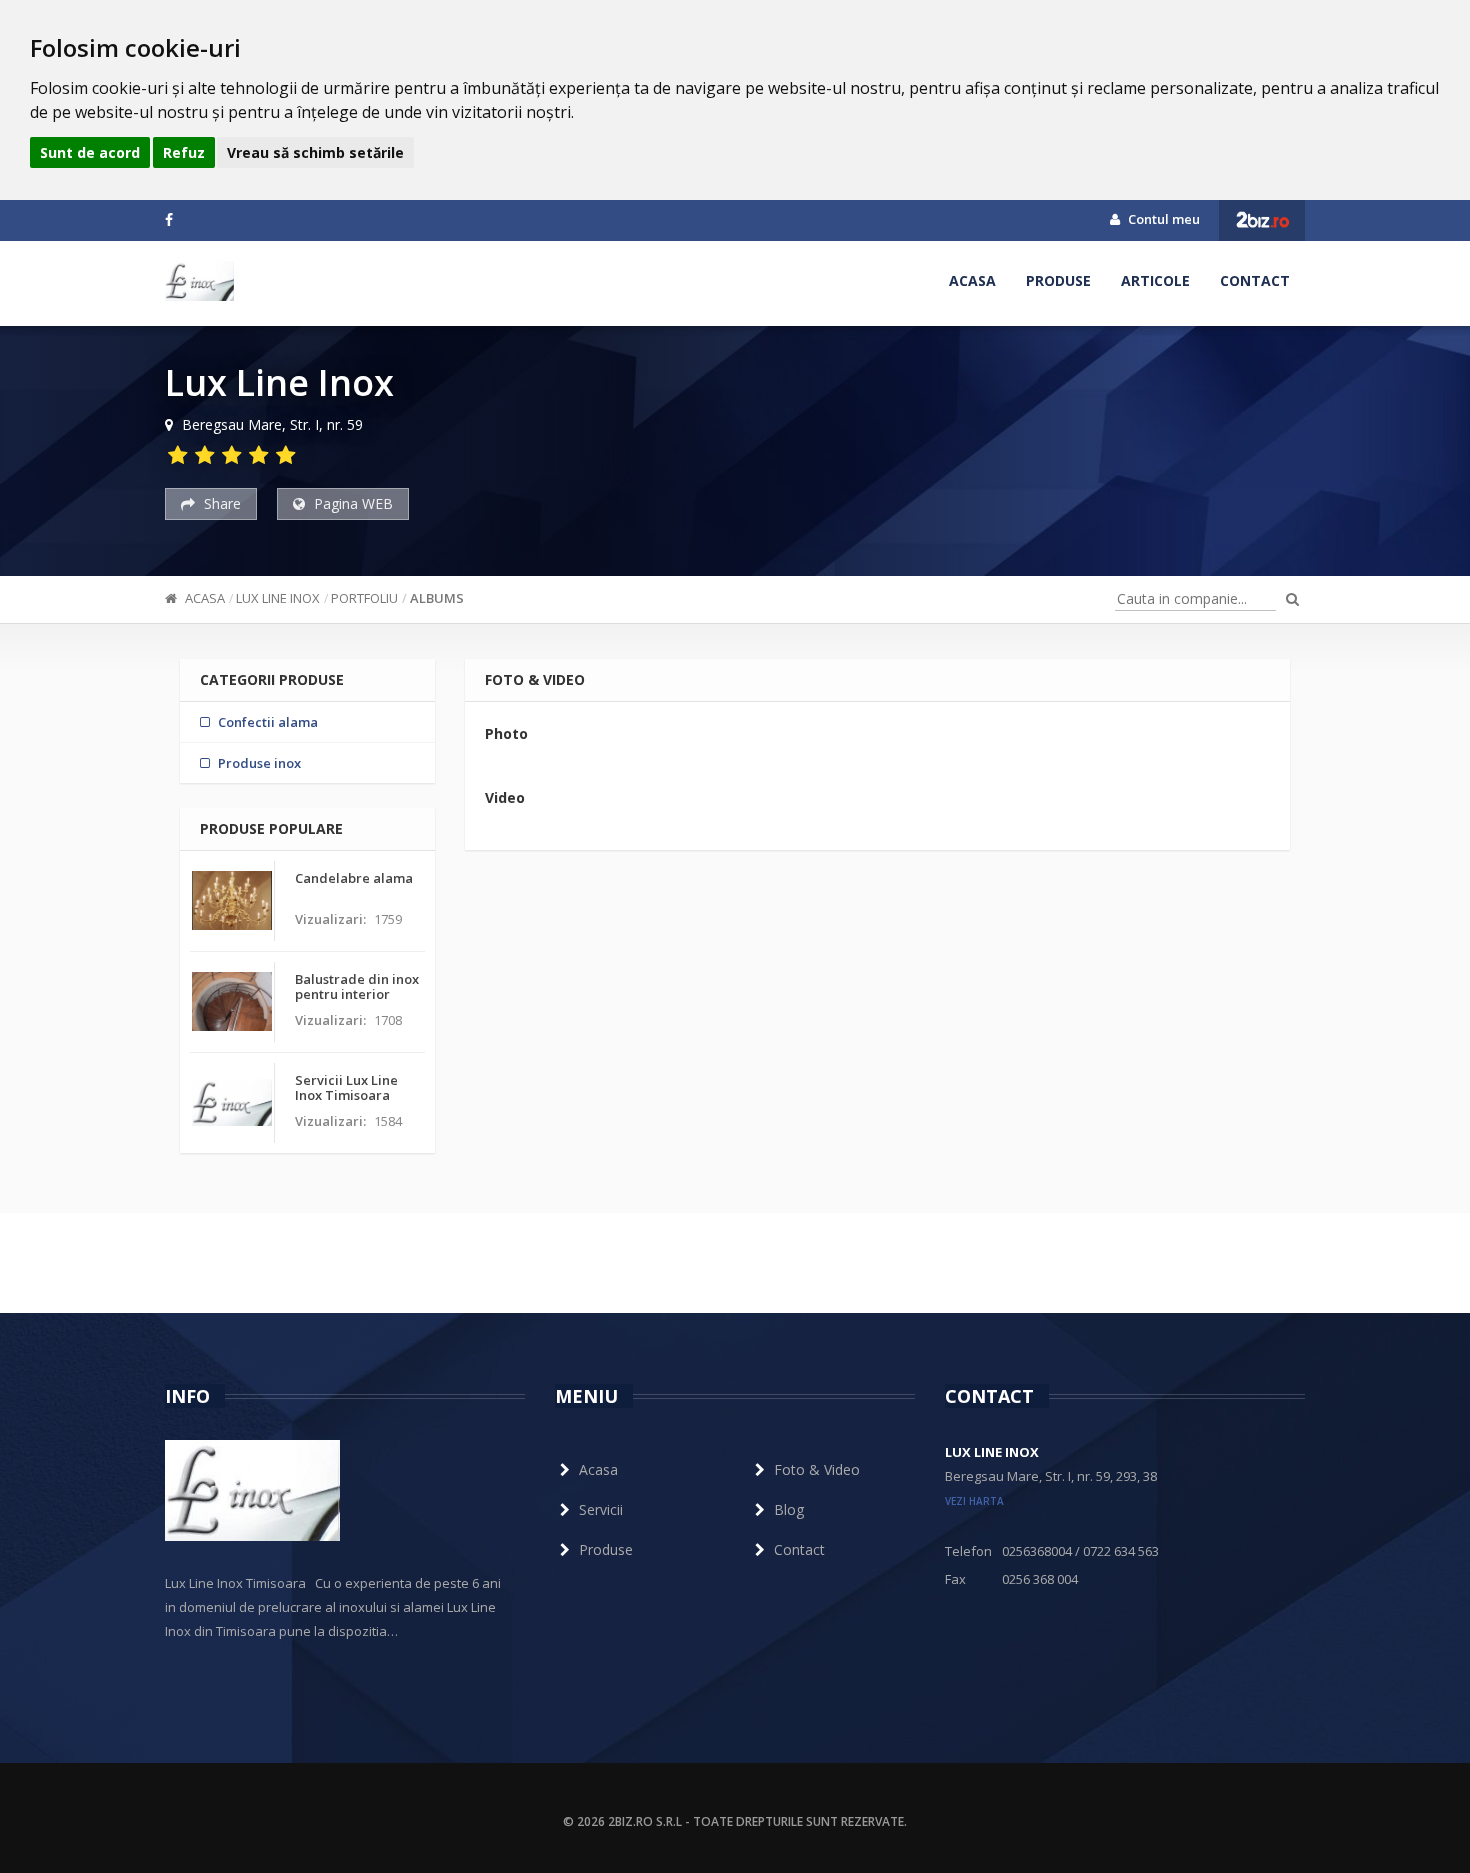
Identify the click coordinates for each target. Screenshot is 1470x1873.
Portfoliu (364, 598)
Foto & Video (817, 1469)
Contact (1255, 280)
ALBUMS (437, 598)
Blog (789, 1509)
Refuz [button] (184, 152)
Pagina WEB (351, 503)
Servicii (601, 1509)
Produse (1058, 280)
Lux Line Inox (278, 598)
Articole (1155, 280)
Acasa (972, 280)
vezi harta (974, 1501)
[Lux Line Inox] (199, 281)
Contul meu (1162, 219)
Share (220, 503)
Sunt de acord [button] (90, 152)
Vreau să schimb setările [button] (315, 152)
